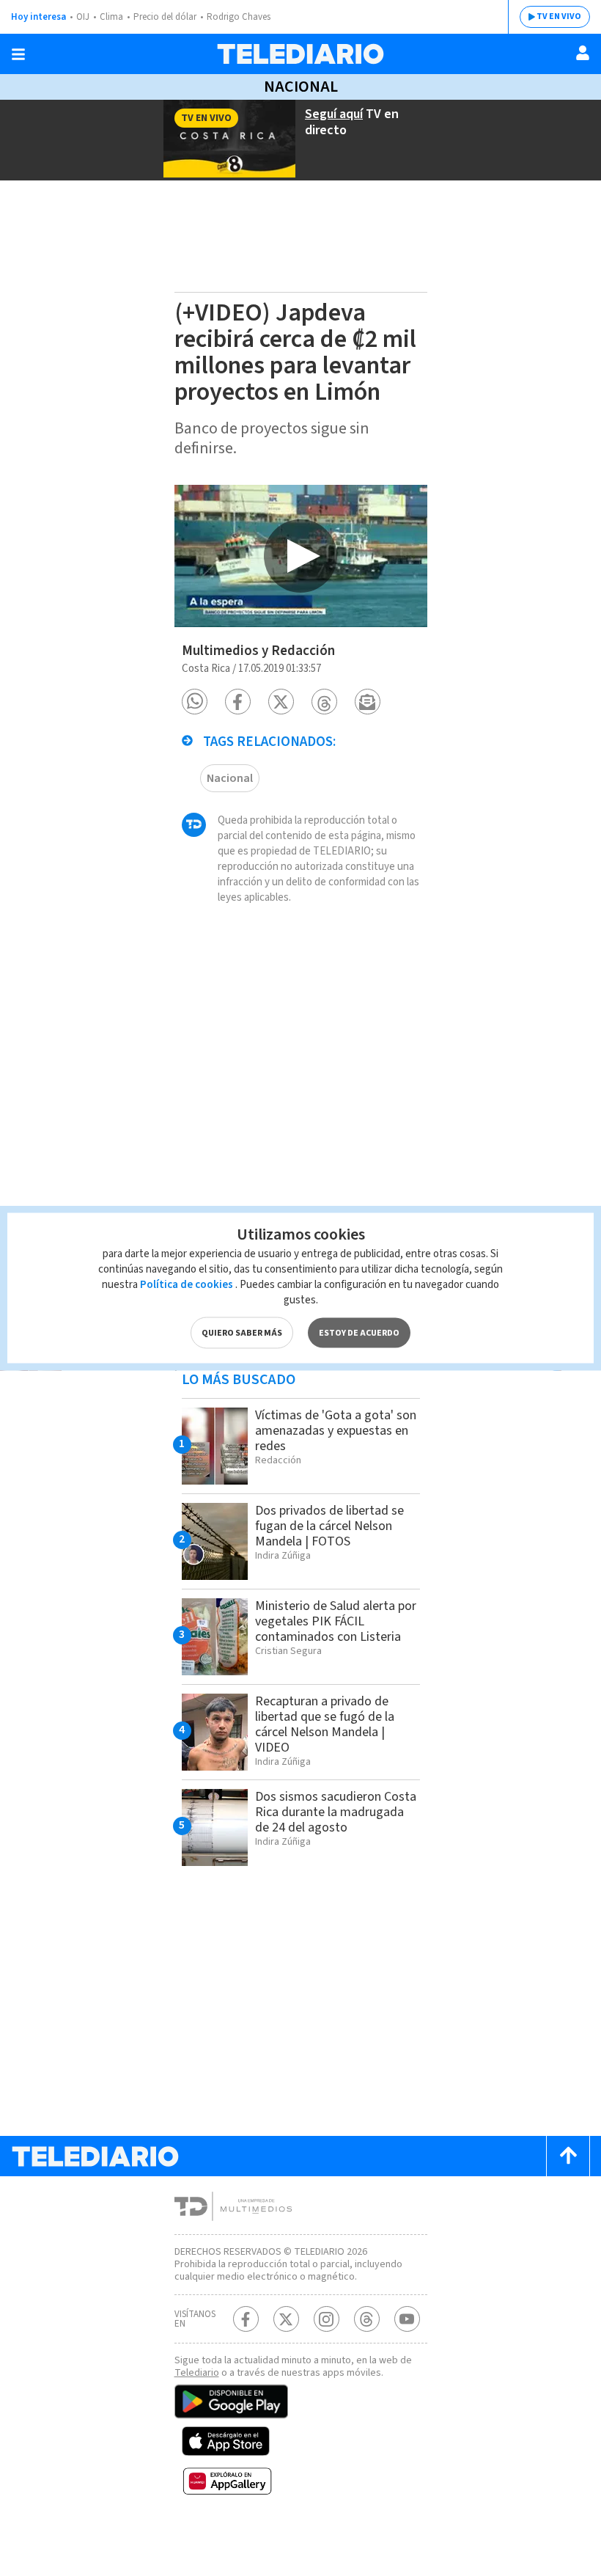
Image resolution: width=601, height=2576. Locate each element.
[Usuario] (583, 53)
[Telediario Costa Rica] (300, 54)
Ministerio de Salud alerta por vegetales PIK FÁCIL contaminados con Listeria (336, 1621)
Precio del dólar (165, 17)
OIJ (83, 17)
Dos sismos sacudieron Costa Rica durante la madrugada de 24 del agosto (336, 1812)
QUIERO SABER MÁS (242, 1333)
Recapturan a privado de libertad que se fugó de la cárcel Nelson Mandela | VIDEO (325, 1724)
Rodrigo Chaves (239, 17)
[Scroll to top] (568, 2156)
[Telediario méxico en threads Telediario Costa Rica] (367, 2319)
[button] (195, 702)
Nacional (301, 87)
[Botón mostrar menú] (18, 54)
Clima (111, 17)
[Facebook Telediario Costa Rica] (246, 2319)
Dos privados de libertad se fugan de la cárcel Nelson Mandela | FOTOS (329, 1526)
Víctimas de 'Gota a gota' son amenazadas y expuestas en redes (336, 1431)
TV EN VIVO (559, 17)
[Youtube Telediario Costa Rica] (407, 2319)
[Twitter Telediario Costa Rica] (286, 2319)
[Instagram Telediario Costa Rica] (327, 2319)
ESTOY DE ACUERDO (359, 1333)
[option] (301, 556)
